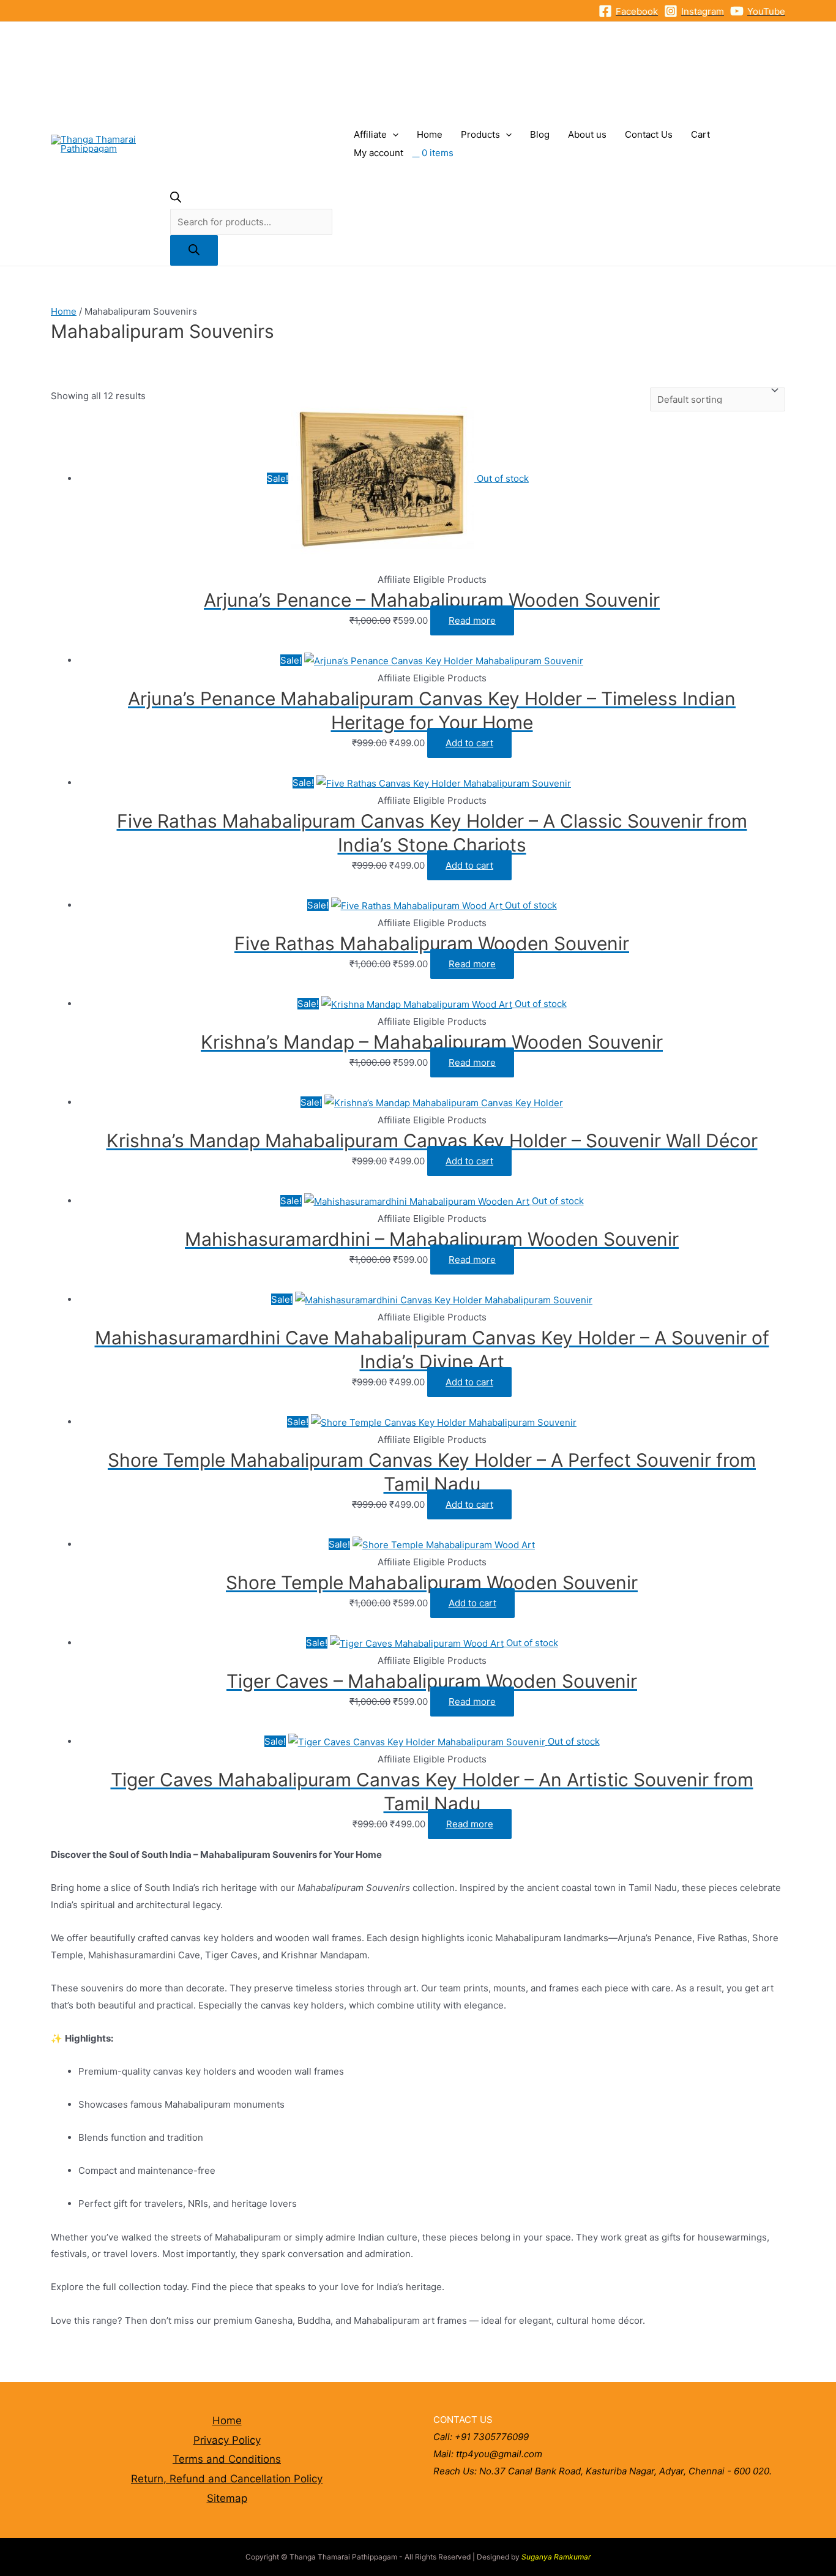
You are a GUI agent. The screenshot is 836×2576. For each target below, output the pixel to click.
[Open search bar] (176, 199)
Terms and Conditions (227, 2459)
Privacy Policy (227, 2440)
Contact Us (649, 134)
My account (379, 153)
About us (587, 134)
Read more (472, 620)
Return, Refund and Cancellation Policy (227, 2479)
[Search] (194, 250)
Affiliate (370, 134)
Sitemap (227, 2498)
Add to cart (469, 743)
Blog (540, 134)
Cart (700, 134)
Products (480, 134)
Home (430, 134)
